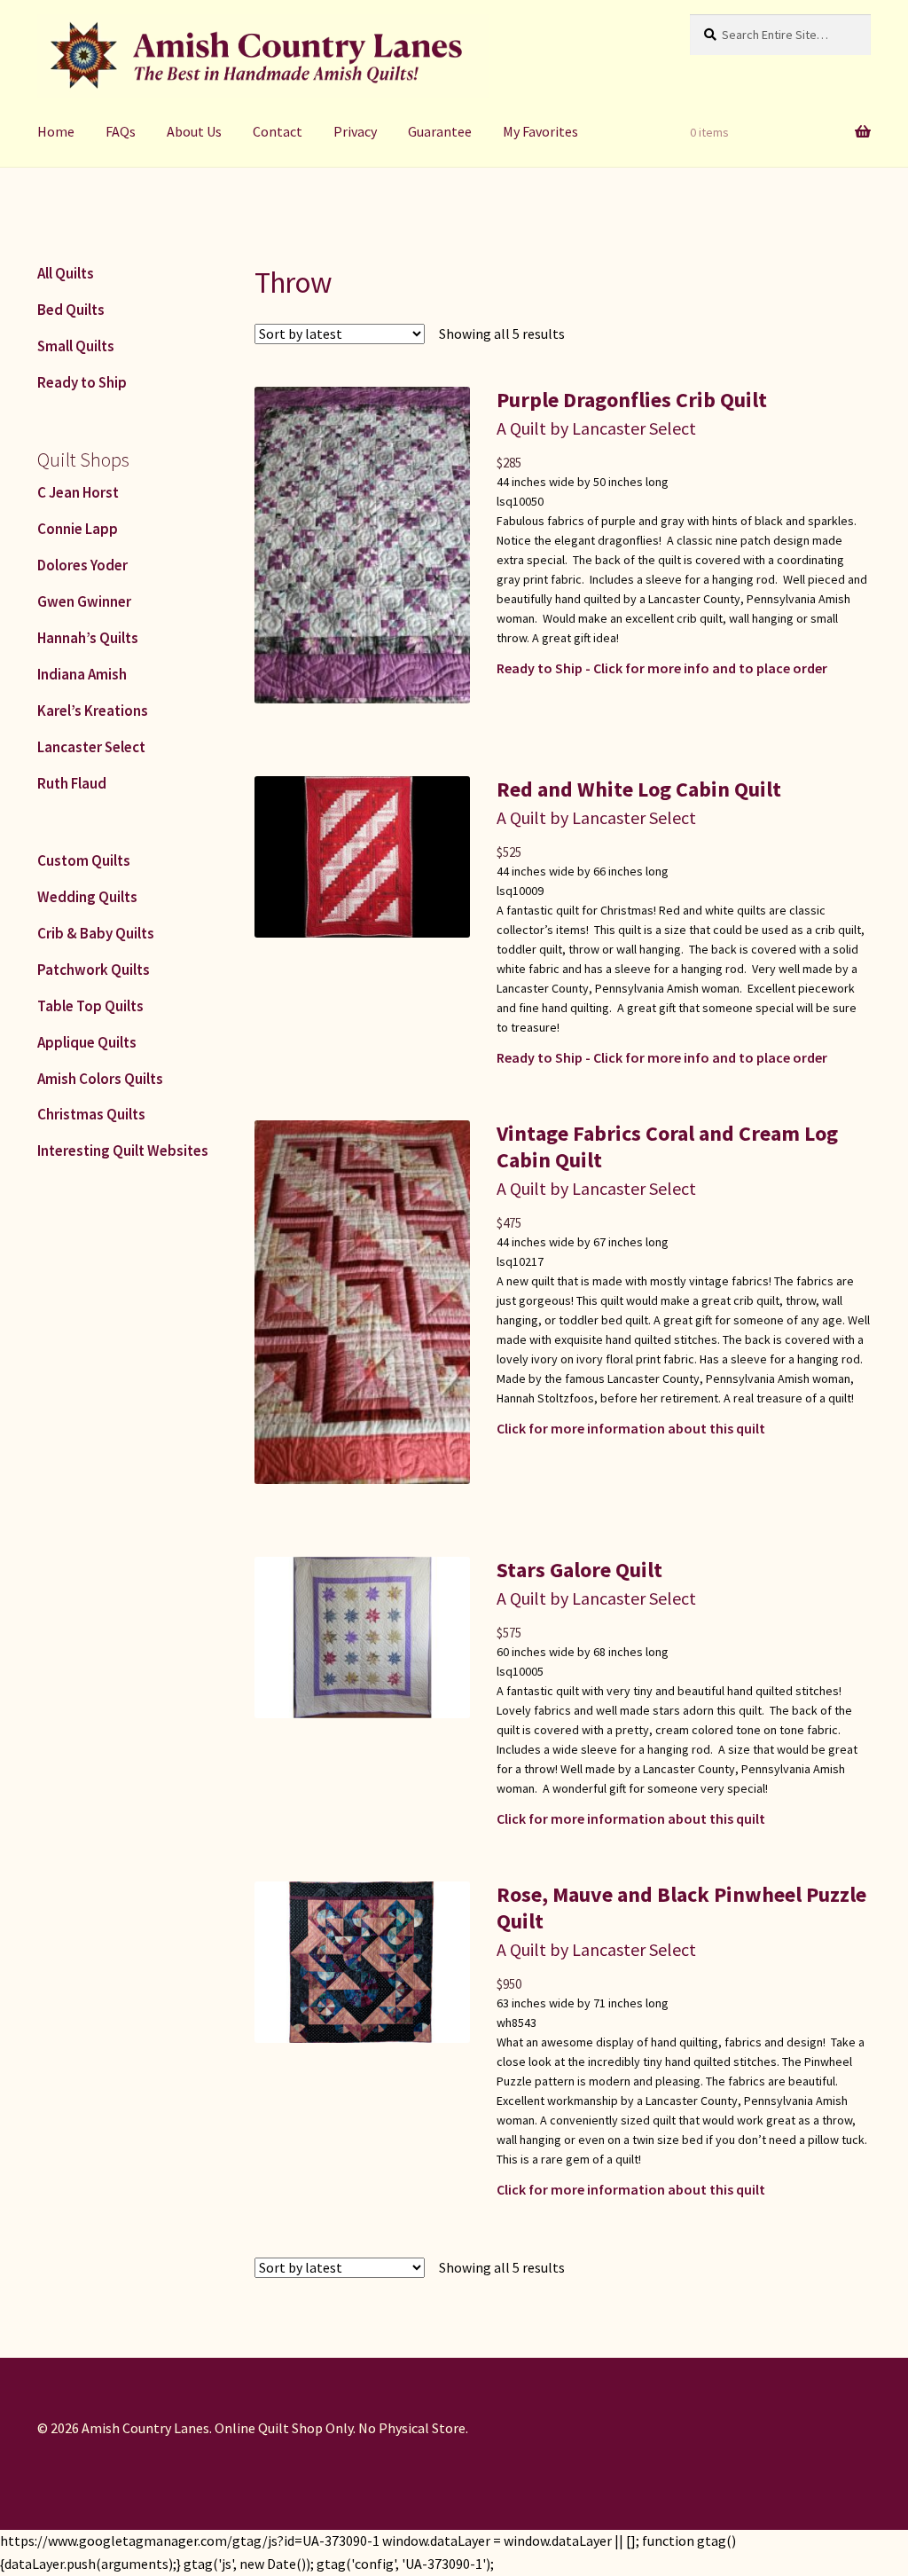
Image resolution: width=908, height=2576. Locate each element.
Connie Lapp (78, 529)
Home (56, 131)
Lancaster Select (91, 747)
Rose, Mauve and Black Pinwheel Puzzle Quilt (681, 1908)
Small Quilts (76, 346)
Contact (278, 131)
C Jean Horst (78, 492)
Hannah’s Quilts (88, 638)
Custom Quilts (84, 860)
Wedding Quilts (87, 897)
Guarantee (440, 131)
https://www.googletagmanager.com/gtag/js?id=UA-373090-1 (190, 2541)
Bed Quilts (71, 310)
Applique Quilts (87, 1042)
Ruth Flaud (72, 783)
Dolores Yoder (82, 565)
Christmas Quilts (91, 1114)
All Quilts (66, 273)
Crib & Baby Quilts (96, 933)
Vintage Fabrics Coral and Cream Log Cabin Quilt (667, 1147)
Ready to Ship (82, 382)
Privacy (355, 131)
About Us (194, 131)
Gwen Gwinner (84, 601)
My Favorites (540, 131)
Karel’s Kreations (93, 711)
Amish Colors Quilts (100, 1079)
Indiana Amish (82, 674)
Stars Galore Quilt (579, 1570)
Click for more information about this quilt (631, 1428)
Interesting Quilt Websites (123, 1151)
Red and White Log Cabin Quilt (639, 789)
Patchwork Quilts (94, 970)
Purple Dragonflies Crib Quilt (632, 400)
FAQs (121, 131)
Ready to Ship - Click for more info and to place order (662, 668)
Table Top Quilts (90, 1006)
